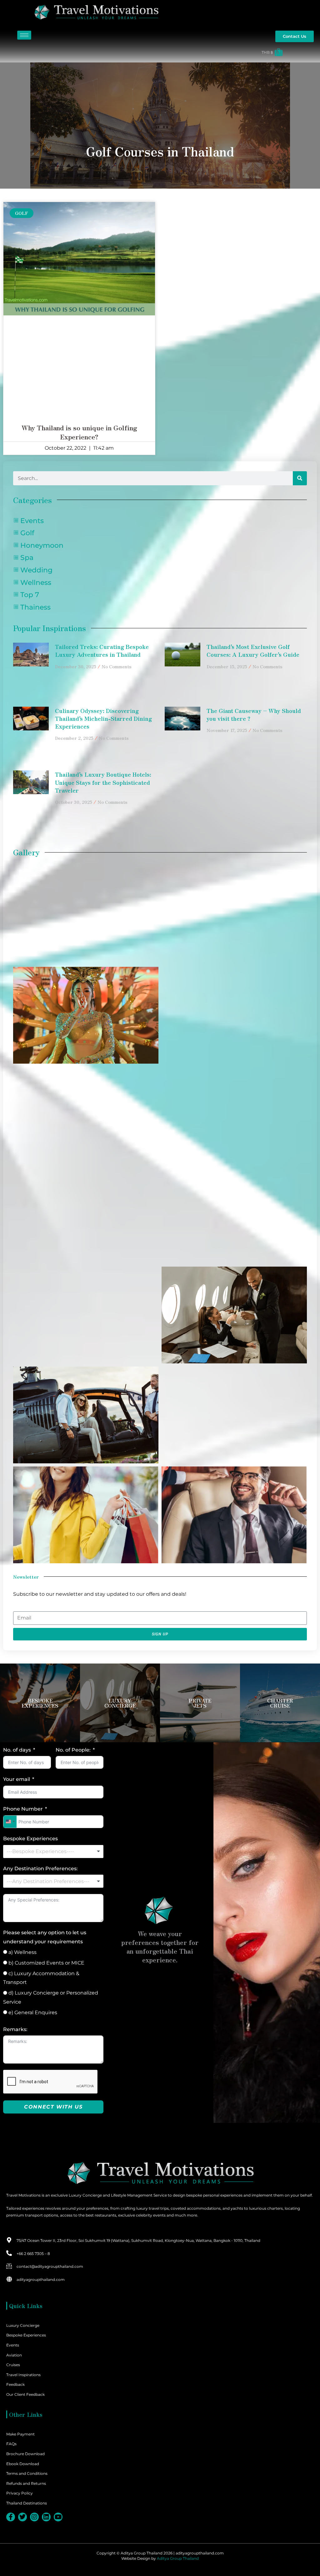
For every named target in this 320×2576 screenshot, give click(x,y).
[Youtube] (58, 2517)
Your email (17, 1779)
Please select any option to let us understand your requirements (45, 1937)
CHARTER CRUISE (280, 1703)
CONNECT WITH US (53, 2107)
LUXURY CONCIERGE (120, 1703)
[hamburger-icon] (24, 35)
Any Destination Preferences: (40, 1869)
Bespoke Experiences (30, 1839)
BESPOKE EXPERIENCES (40, 1703)
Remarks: (15, 2029)
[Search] (300, 478)
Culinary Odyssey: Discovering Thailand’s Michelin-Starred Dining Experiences (103, 718)
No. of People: (73, 1750)
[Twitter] (22, 2517)
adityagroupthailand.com (41, 2279)
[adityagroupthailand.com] (9, 2279)
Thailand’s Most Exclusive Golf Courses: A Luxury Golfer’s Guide (253, 650)
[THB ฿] (144, 52)
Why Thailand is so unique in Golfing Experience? (79, 432)
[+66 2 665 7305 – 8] (9, 2253)
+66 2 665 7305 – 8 (33, 2254)
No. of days (17, 1750)
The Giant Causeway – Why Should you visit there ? (254, 714)
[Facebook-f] (11, 2517)
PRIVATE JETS (200, 1703)
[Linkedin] (46, 2517)
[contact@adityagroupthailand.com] (9, 2266)
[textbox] (53, 1852)
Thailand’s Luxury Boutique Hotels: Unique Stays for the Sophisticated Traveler (103, 782)
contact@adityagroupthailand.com (50, 2266)
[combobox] (10, 1822)
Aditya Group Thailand (178, 2558)
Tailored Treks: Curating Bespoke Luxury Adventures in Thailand (102, 650)
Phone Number (23, 1809)
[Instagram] (34, 2517)
